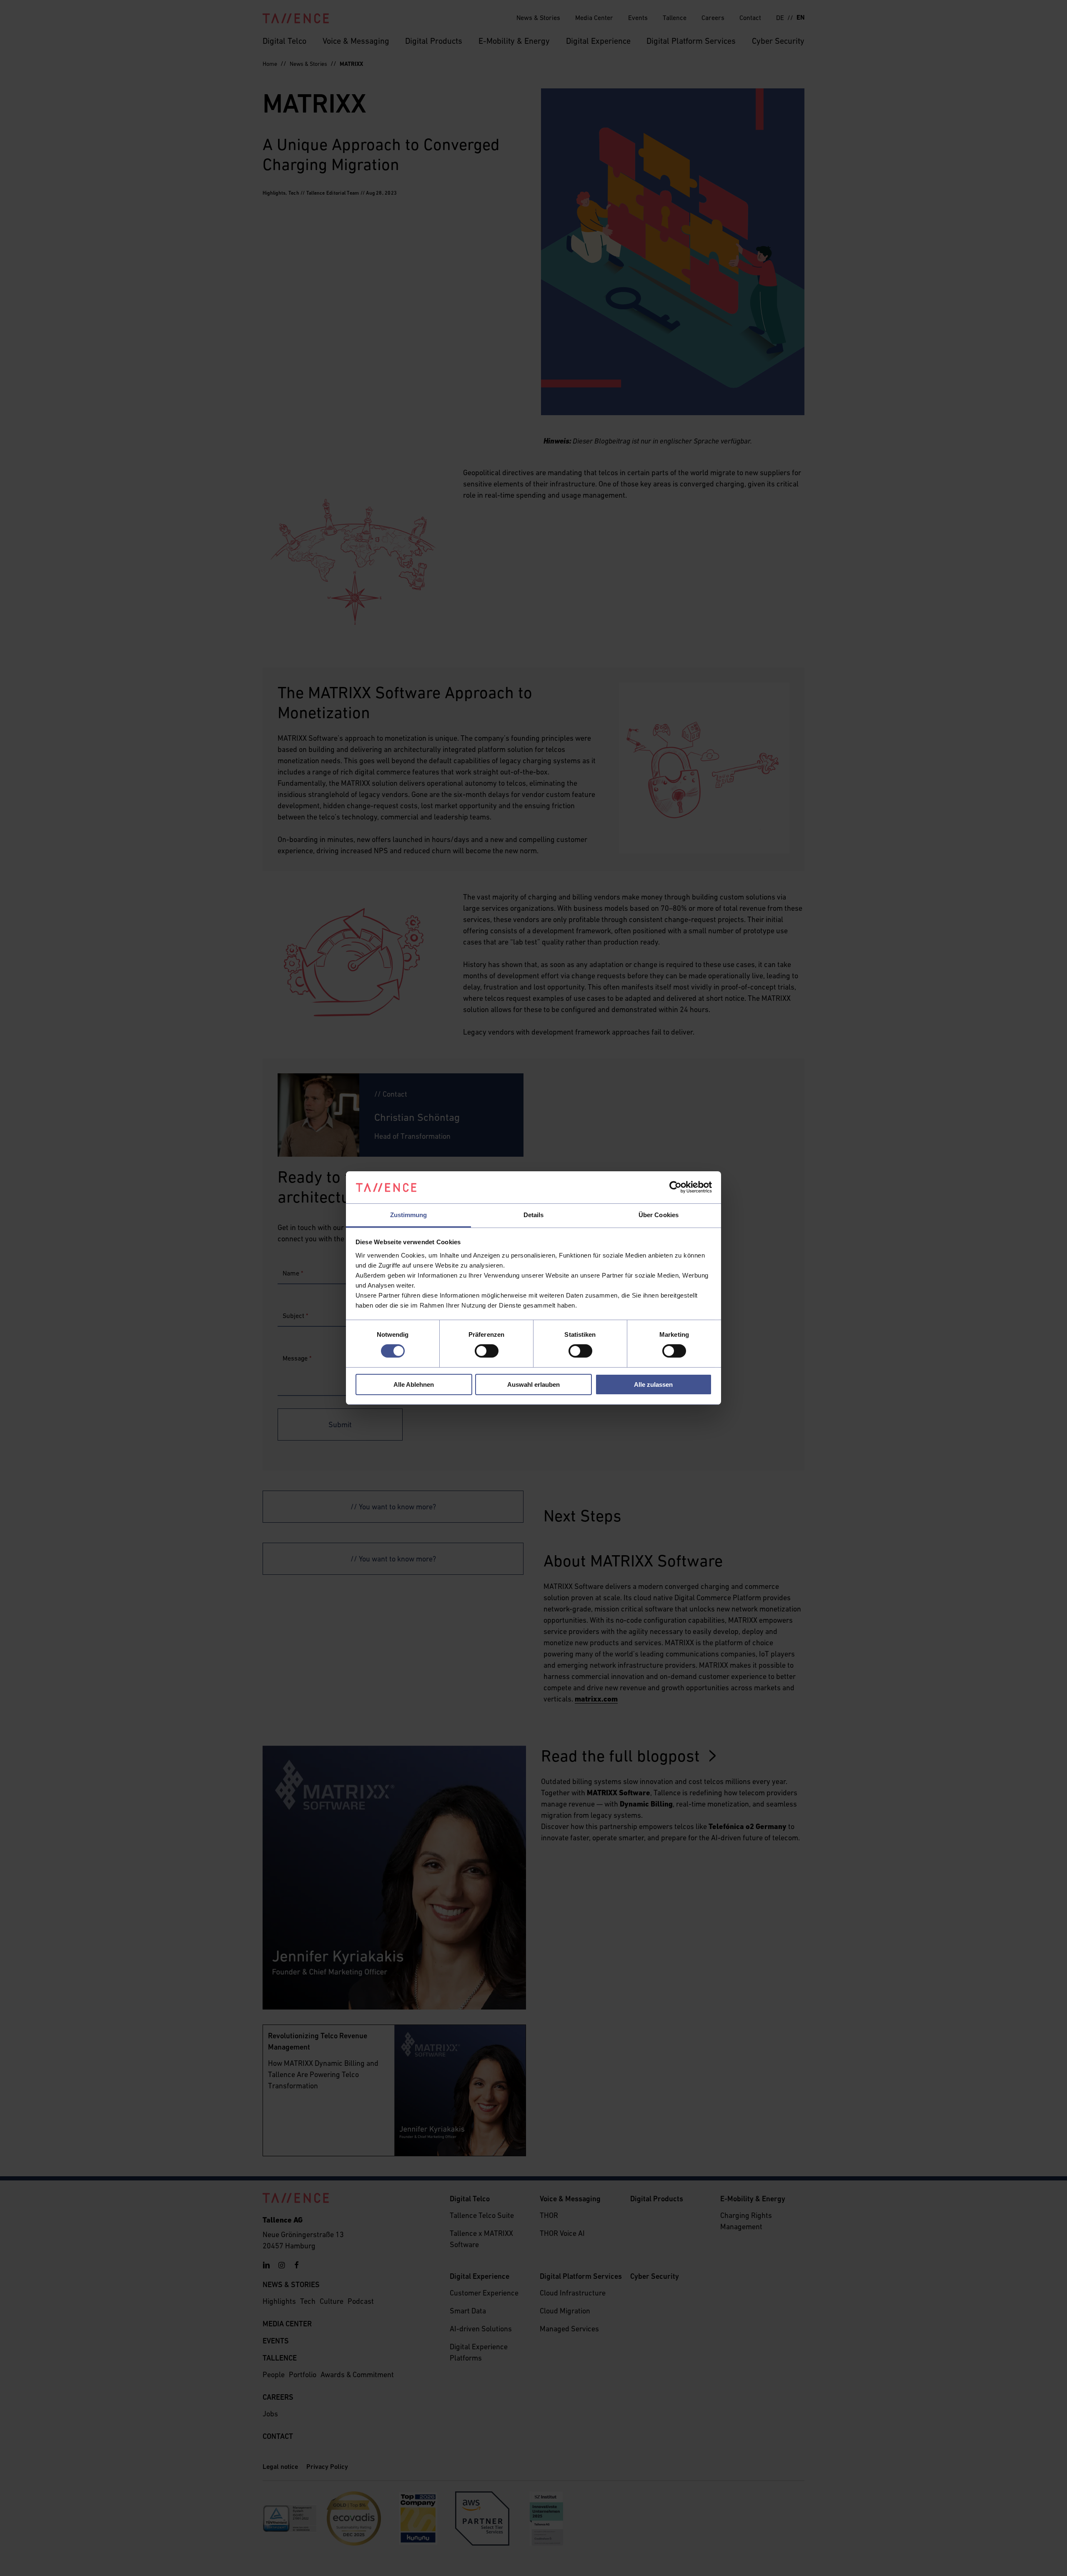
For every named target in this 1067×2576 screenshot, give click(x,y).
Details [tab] (534, 1215)
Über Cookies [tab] (659, 1215)
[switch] (487, 1351)
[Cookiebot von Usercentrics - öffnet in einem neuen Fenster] (675, 1187)
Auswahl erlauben (533, 1384)
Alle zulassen (653, 1384)
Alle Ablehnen (414, 1384)
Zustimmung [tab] (409, 1215)
